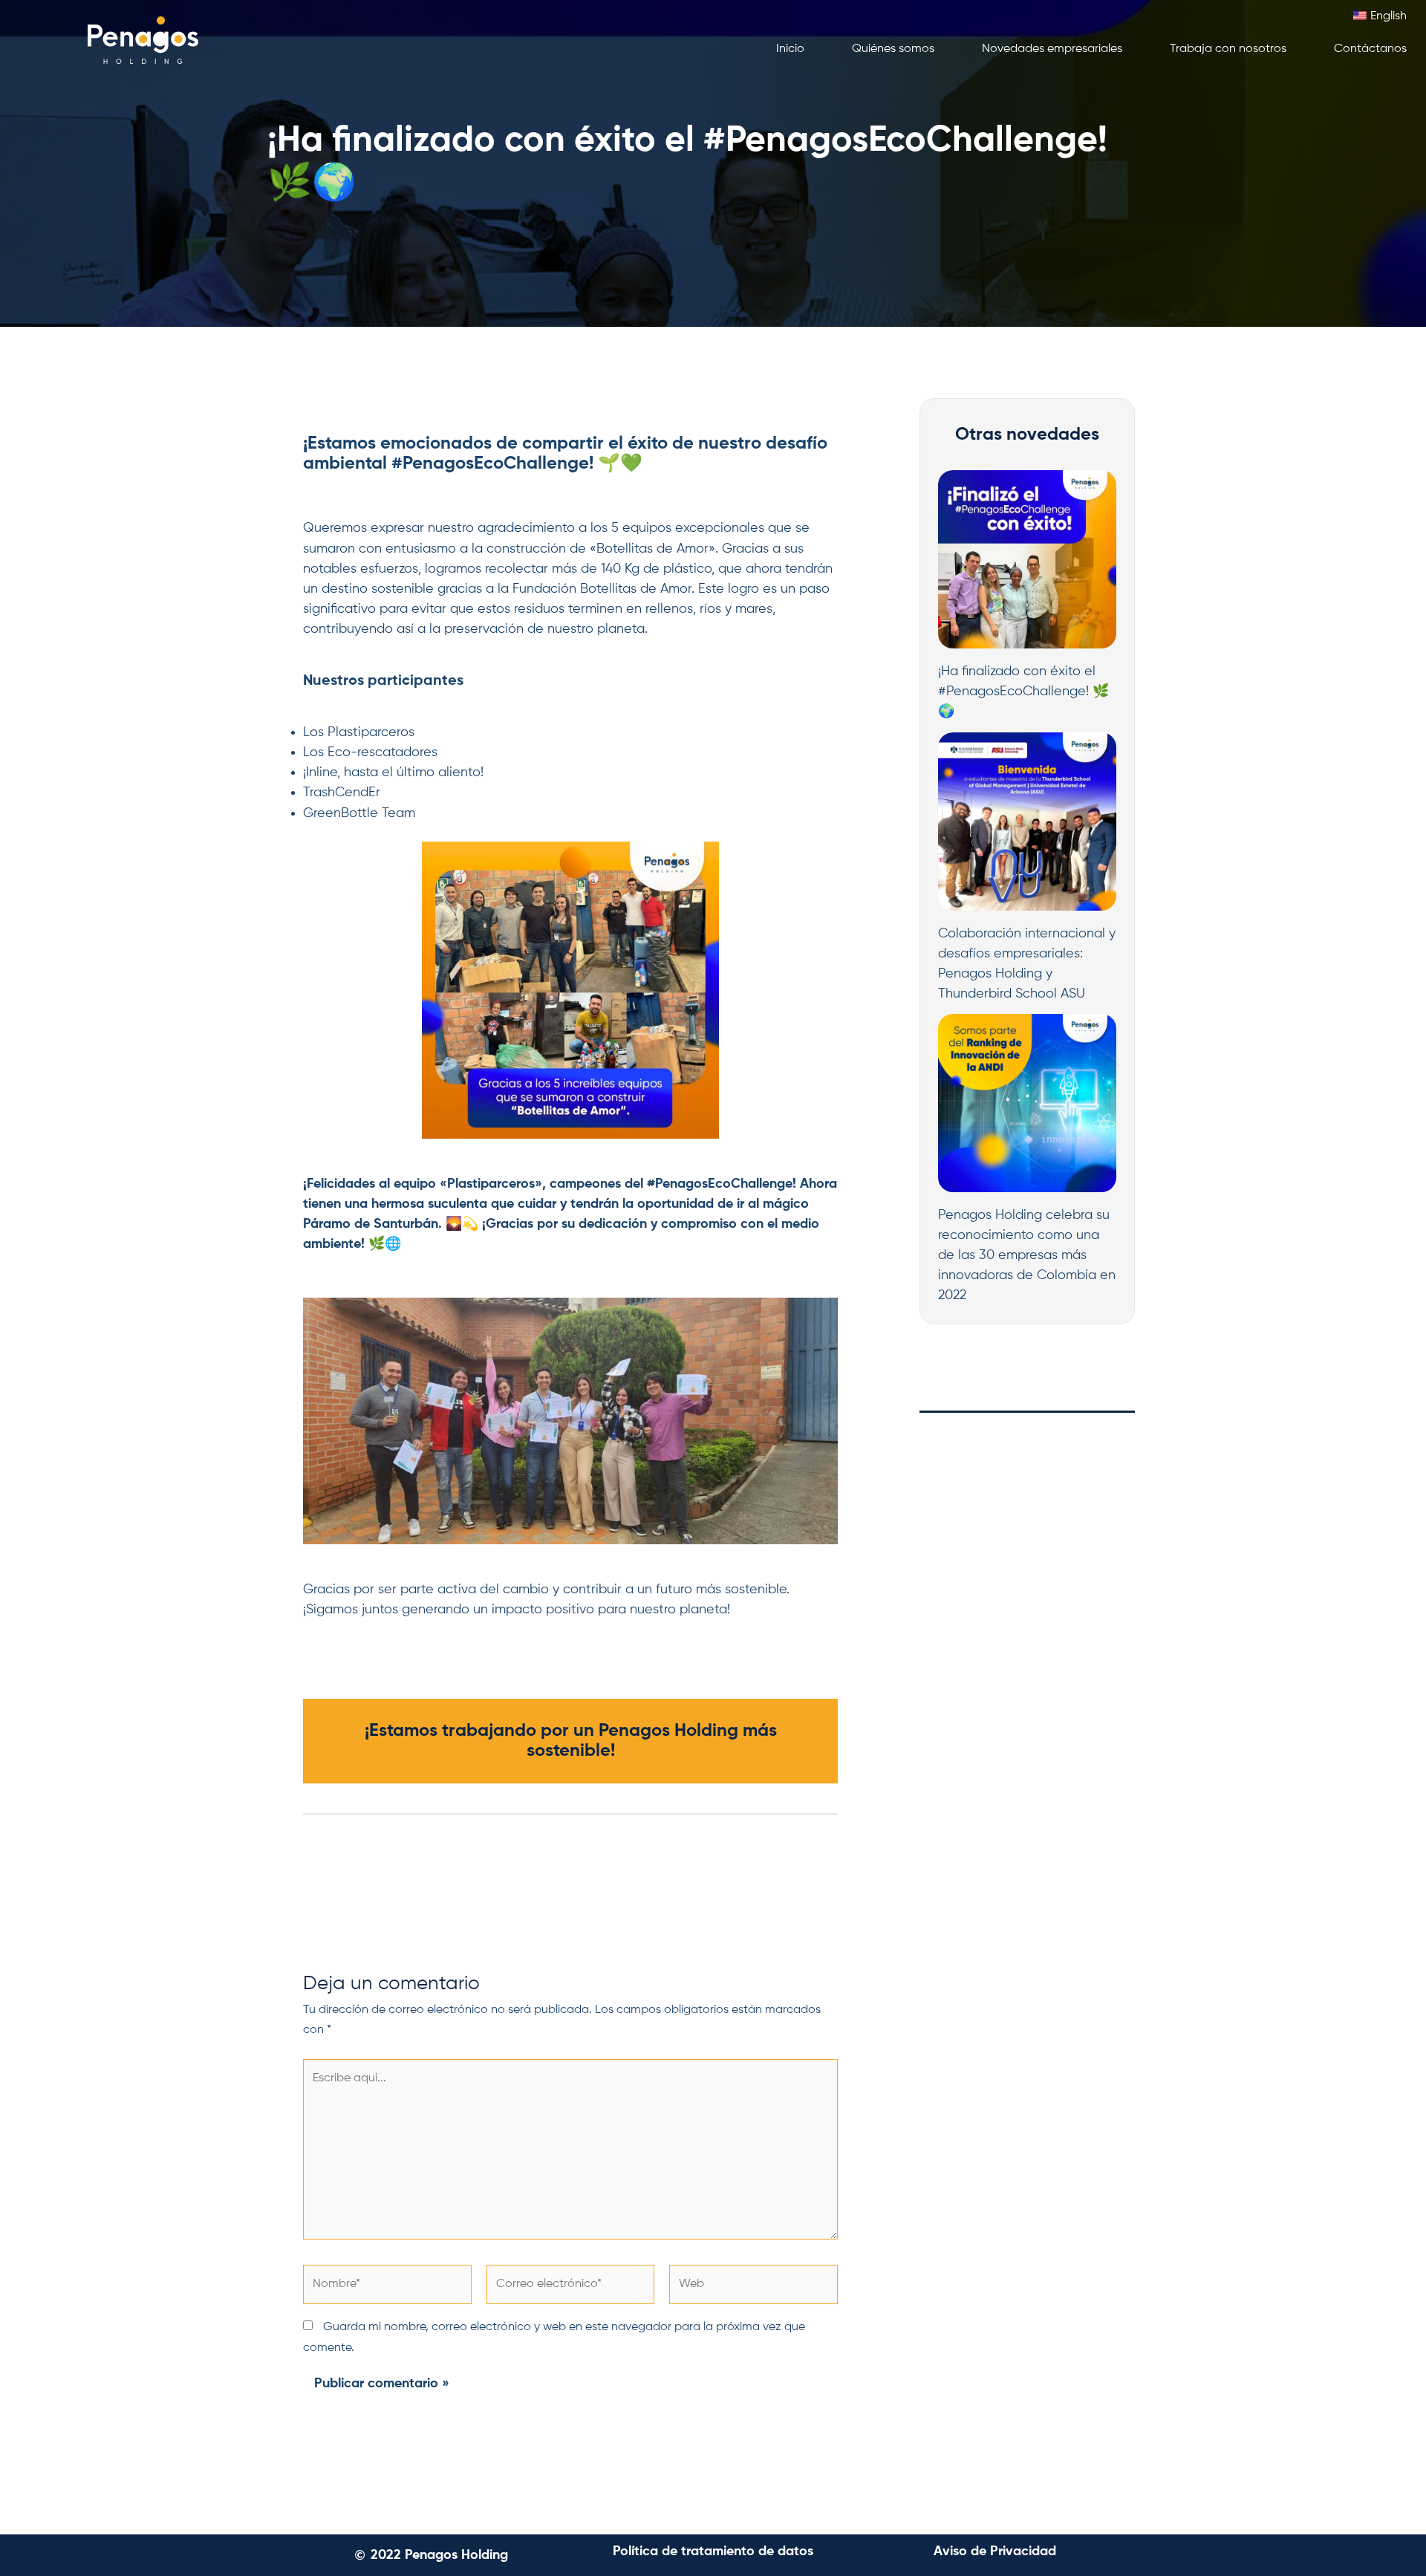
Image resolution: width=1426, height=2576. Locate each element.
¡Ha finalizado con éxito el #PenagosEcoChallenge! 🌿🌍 (1023, 692)
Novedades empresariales (1052, 49)
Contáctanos (1370, 49)
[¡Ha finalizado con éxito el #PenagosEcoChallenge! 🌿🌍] (1027, 559)
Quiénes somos (893, 49)
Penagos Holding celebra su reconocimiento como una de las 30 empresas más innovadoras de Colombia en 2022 (1027, 1255)
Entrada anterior (319, 1899)
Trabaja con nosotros (1228, 49)
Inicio (790, 49)
